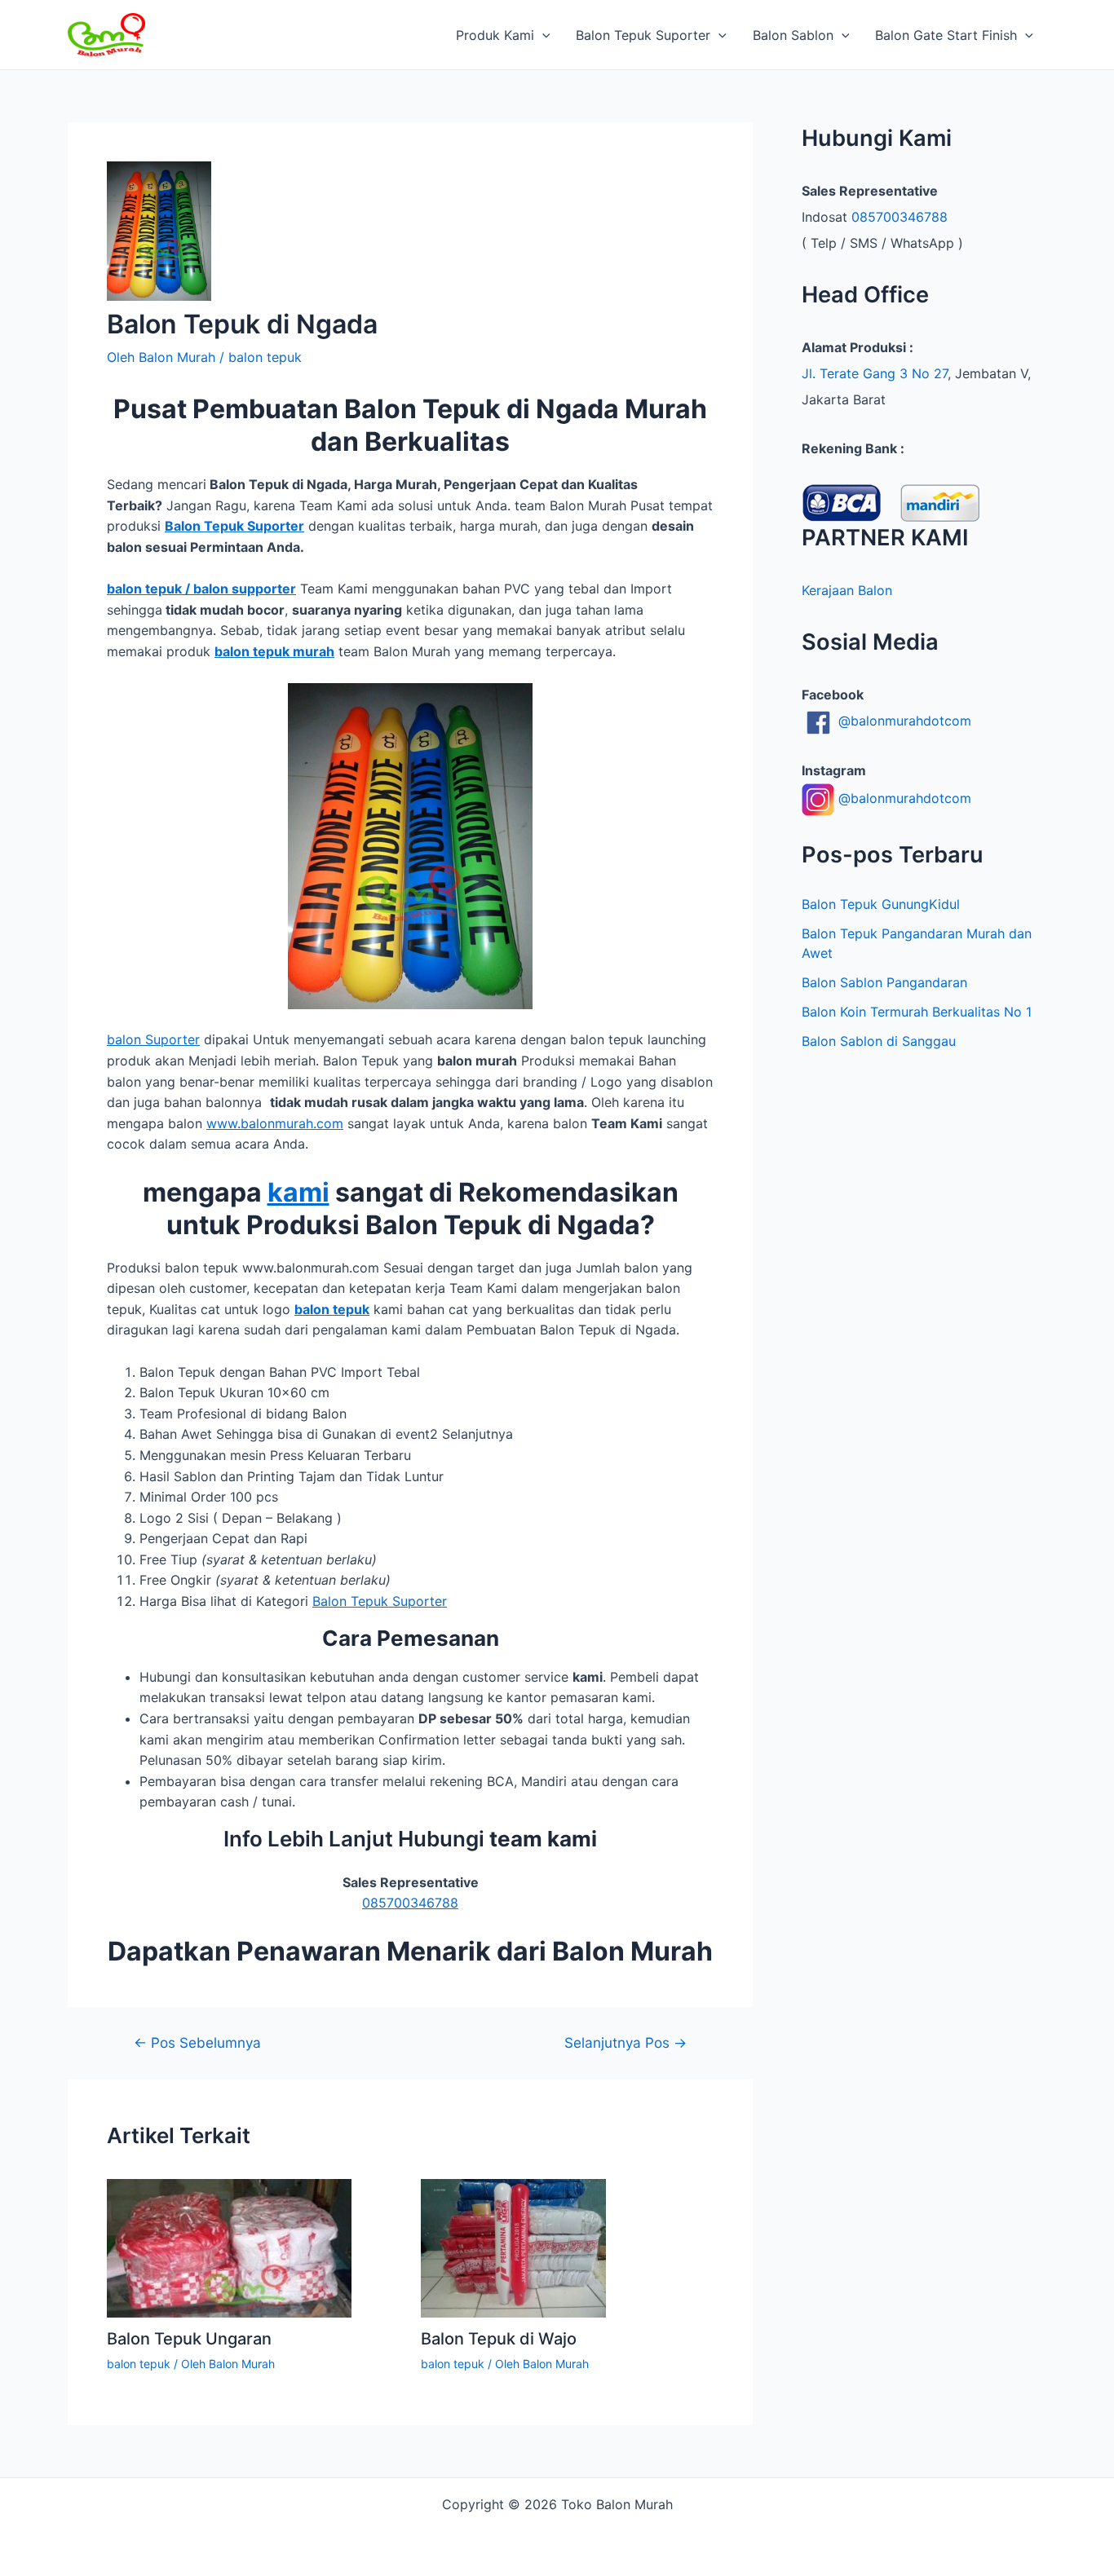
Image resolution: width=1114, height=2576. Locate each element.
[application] (542, 35)
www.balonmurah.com (275, 1123)
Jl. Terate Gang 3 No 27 (875, 373)
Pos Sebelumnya (197, 2042)
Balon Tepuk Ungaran (189, 2339)
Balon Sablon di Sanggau (879, 1041)
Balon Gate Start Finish (946, 35)
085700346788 (410, 1903)
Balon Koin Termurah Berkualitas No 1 (917, 1012)
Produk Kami (495, 35)
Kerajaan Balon (847, 590)
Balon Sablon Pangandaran (884, 982)
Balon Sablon (793, 35)
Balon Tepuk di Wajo (499, 2339)
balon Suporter (153, 1039)
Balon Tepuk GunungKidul (881, 904)
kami (298, 1192)
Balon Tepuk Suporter (643, 35)
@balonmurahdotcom (903, 721)
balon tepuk (265, 357)
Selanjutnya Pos (626, 2042)
